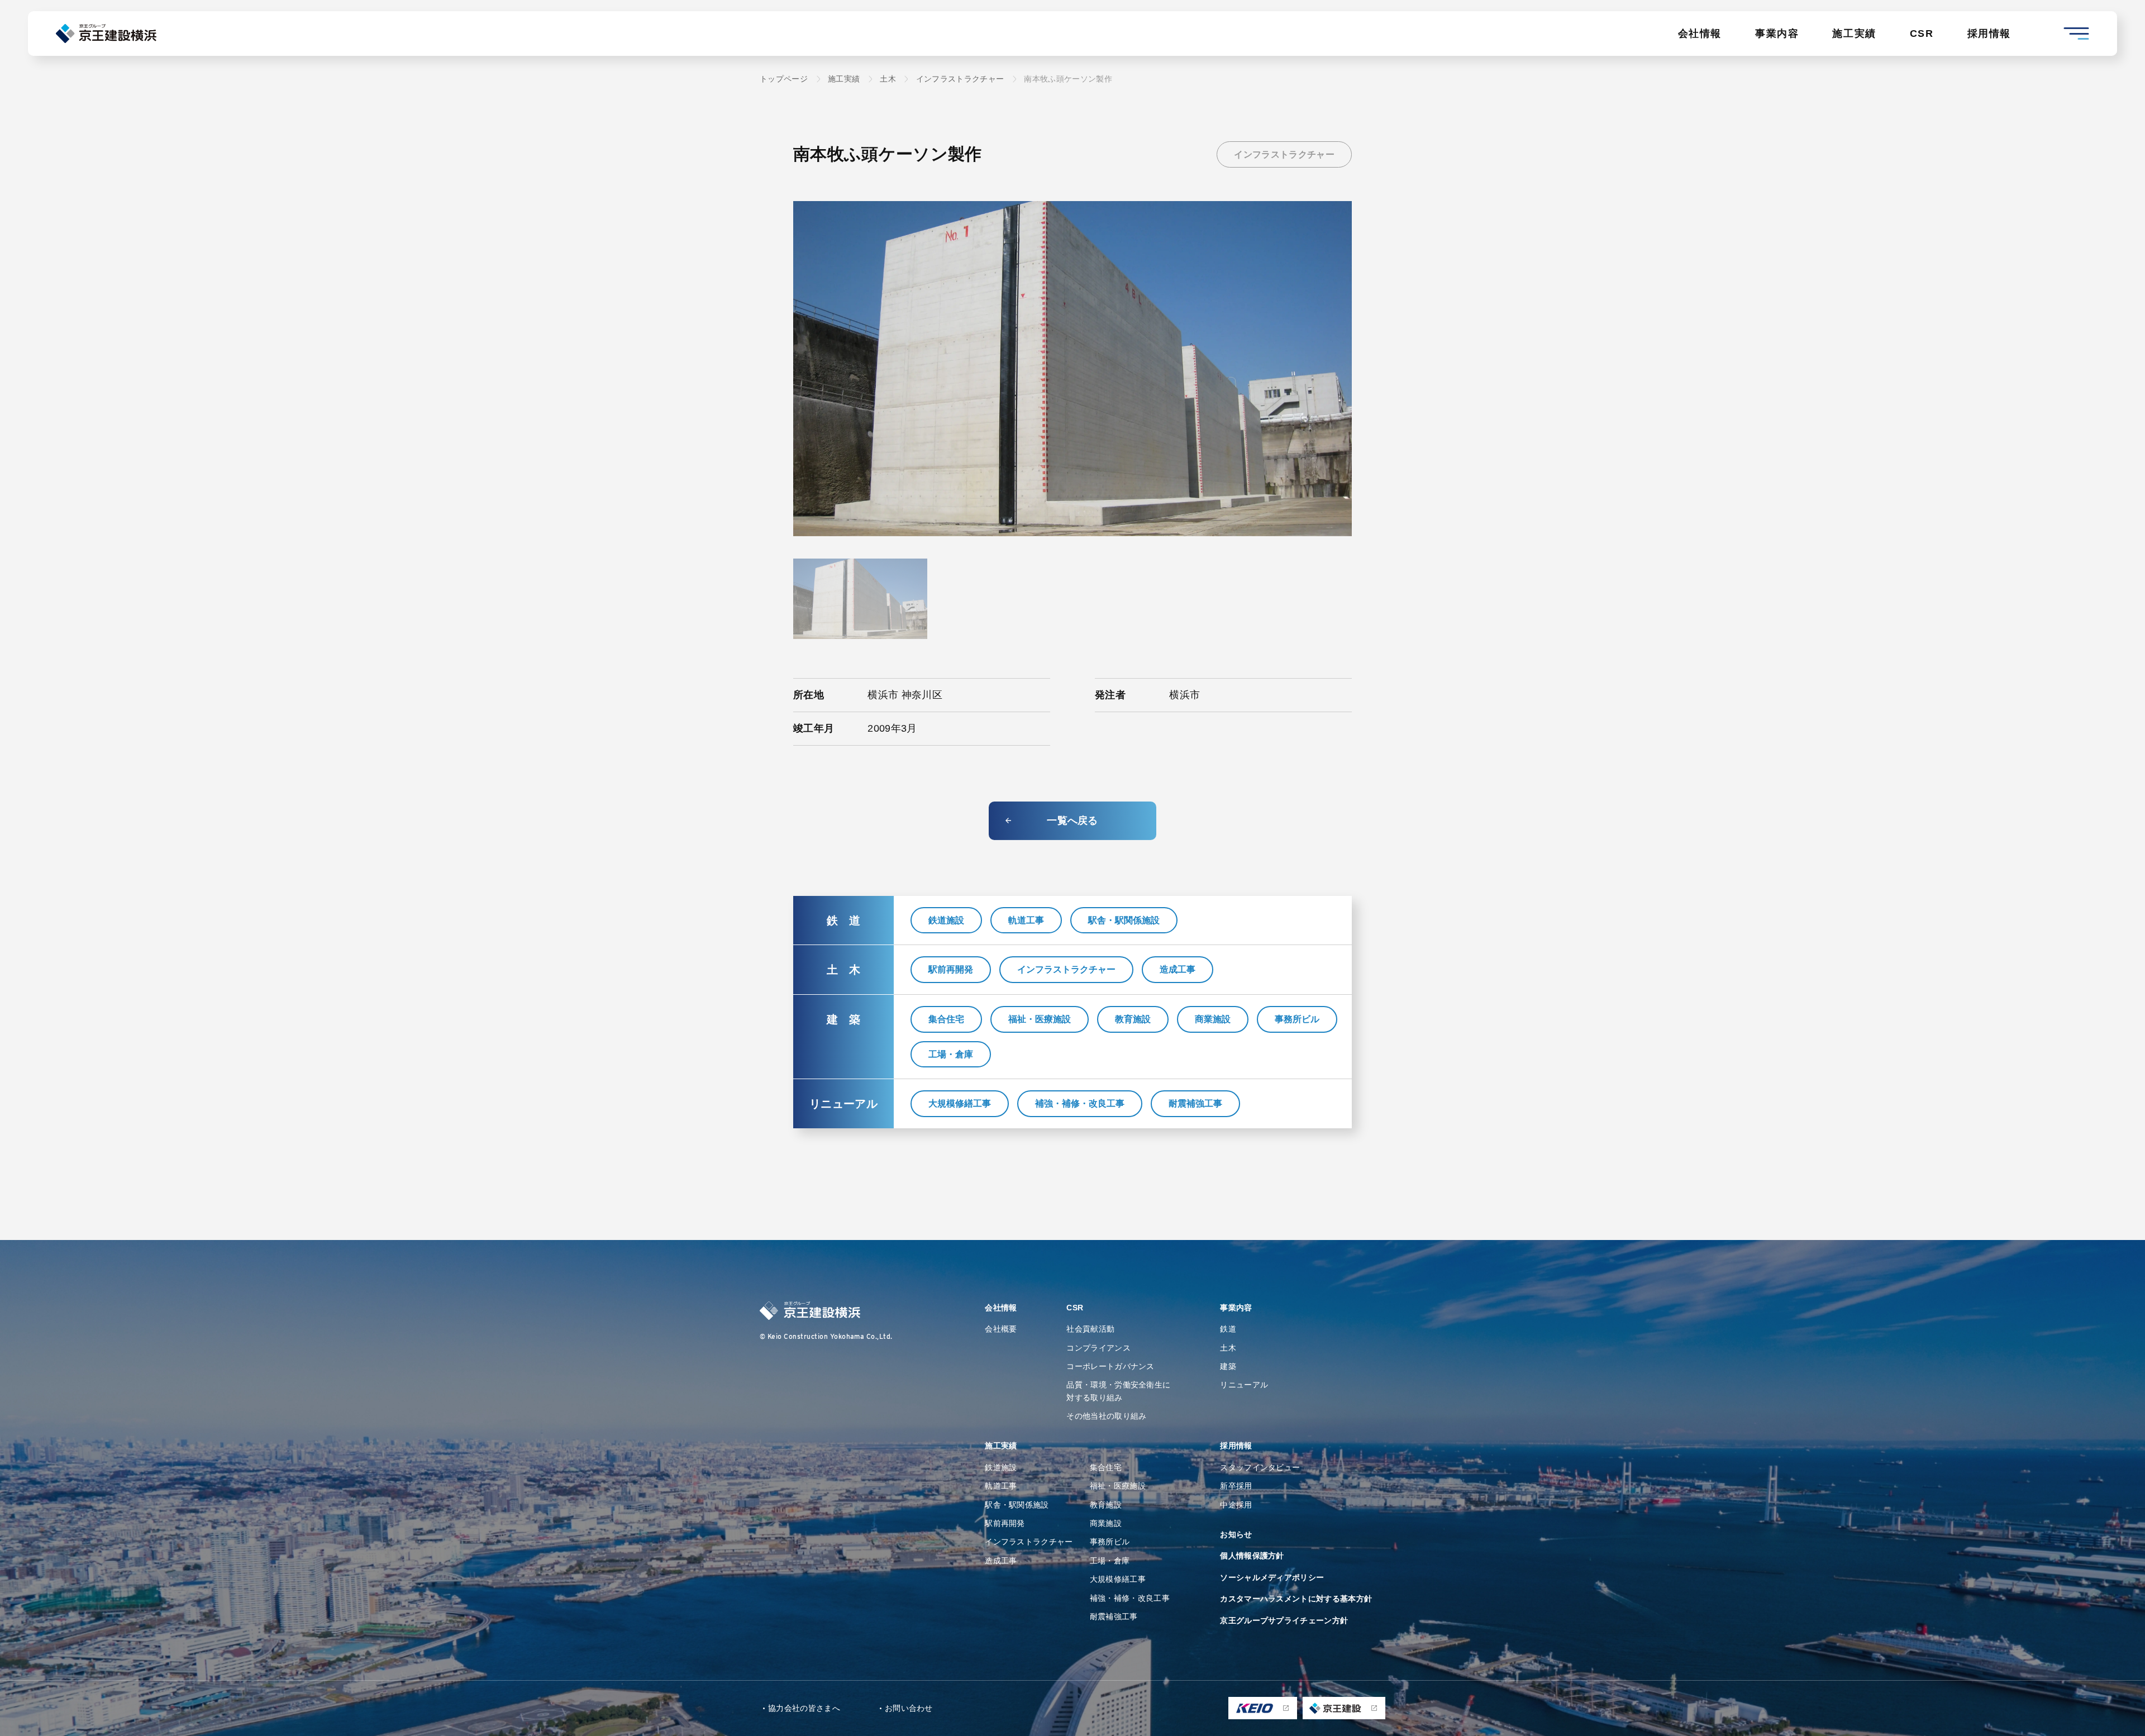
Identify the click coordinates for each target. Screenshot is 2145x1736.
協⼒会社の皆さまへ (804, 1708)
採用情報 (1989, 34)
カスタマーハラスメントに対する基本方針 (1296, 1599)
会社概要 (1001, 1329)
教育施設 (1133, 1019)
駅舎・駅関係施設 (1124, 920)
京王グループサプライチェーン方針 (1284, 1620)
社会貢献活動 (1090, 1329)
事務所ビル (1297, 1019)
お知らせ (1236, 1534)
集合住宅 (946, 1019)
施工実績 (1854, 34)
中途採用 (1236, 1505)
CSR (1922, 34)
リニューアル (1244, 1385)
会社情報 (1700, 34)
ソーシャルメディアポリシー (1272, 1577)
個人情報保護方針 (1252, 1556)
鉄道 (1228, 1329)
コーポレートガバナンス (1110, 1366)
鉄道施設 (946, 920)
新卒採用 (1236, 1486)
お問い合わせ (909, 1708)
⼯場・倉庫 (1110, 1561)
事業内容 (1777, 34)
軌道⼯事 (1001, 1486)
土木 (1228, 1348)
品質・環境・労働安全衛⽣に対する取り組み (1118, 1391)
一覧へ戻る (1072, 821)
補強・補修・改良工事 (1080, 1103)
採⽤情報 (1236, 1446)
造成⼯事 (1001, 1561)
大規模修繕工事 (960, 1103)
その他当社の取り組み (1106, 1416)
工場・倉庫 (951, 1054)
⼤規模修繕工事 (1118, 1579)
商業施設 (1213, 1019)
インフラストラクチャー (1284, 154)
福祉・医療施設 (1040, 1019)
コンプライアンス (1098, 1348)
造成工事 (1178, 969)
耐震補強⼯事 (1114, 1616)
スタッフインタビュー (1260, 1467)
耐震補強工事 (1195, 1103)
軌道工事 (1026, 920)
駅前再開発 (951, 969)
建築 (1228, 1366)
